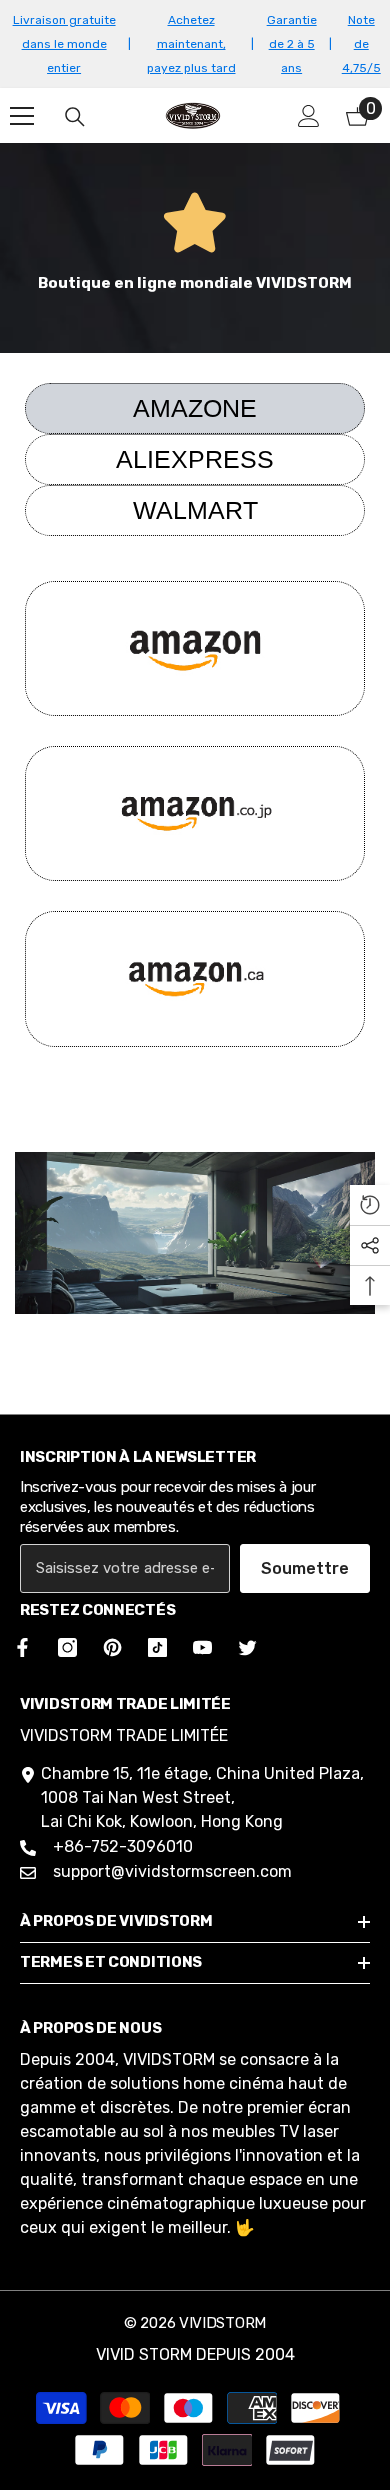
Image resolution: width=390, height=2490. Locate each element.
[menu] (22, 116)
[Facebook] (19, 1647)
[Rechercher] (75, 117)
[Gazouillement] (247, 1647)
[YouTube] (202, 1647)
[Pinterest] (112, 1647)
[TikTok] (157, 1647)
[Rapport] (309, 116)
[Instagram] (67, 1647)
